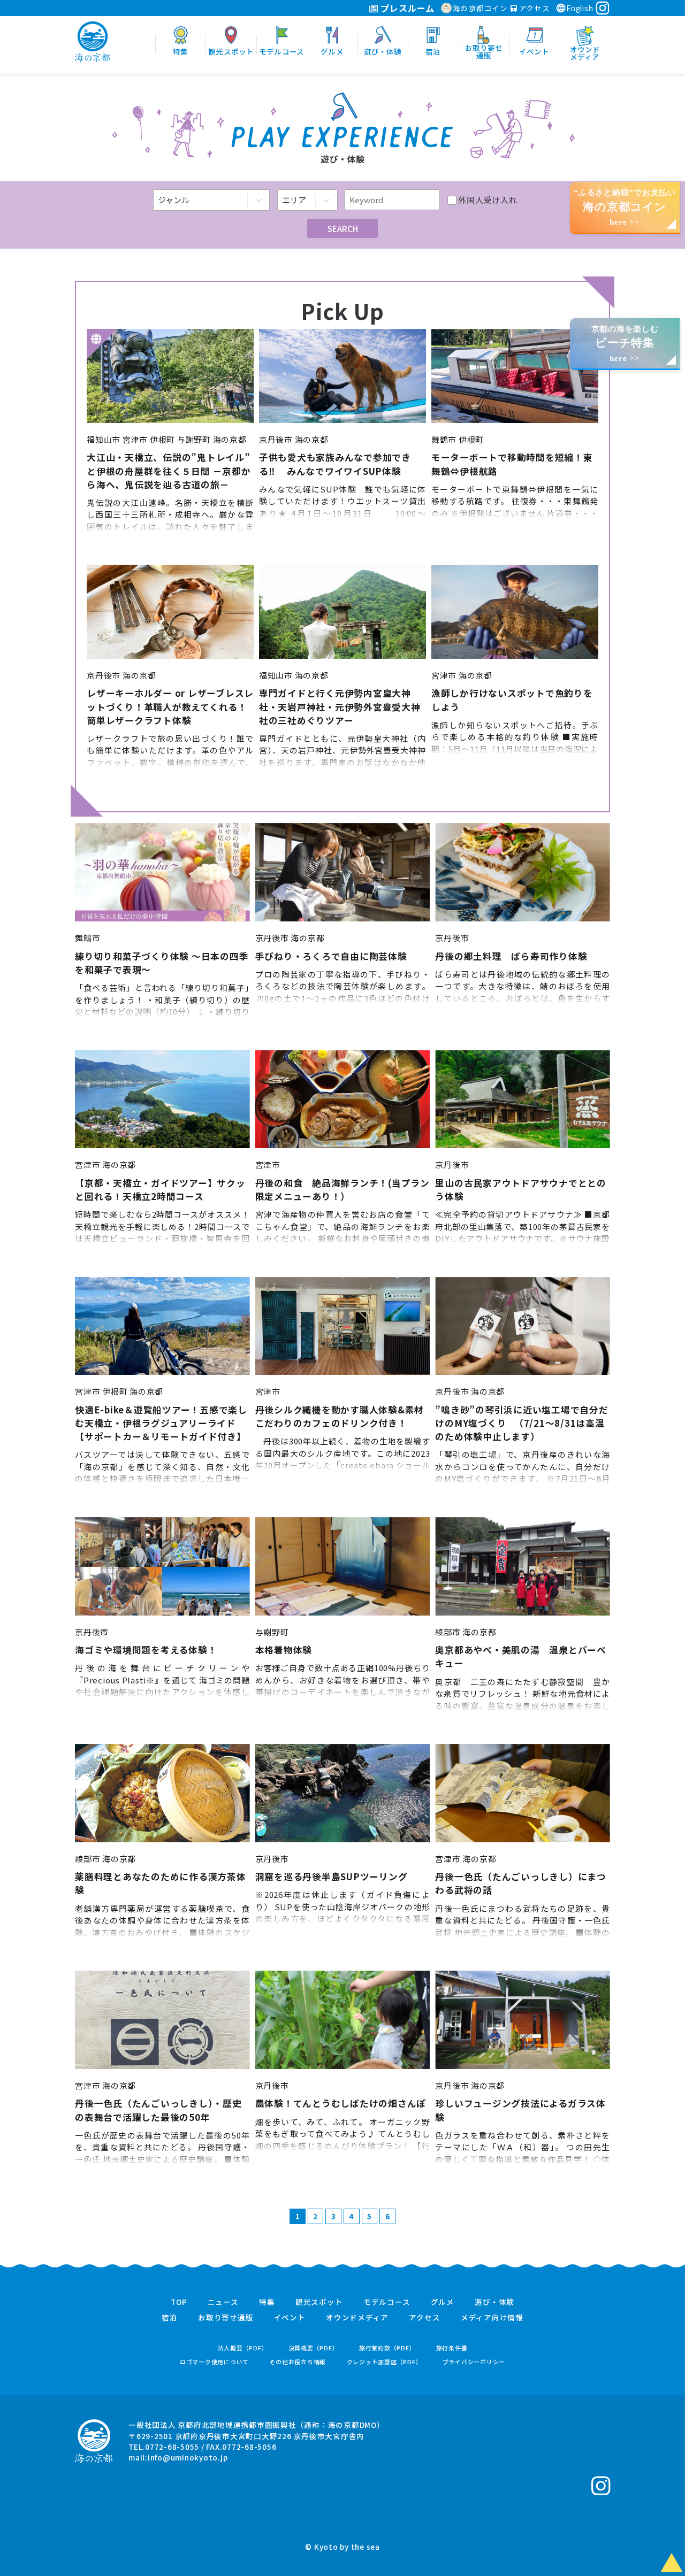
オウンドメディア (357, 2318)
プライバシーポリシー (474, 2362)
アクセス (534, 8)
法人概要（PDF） (243, 2348)
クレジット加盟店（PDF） (385, 2362)
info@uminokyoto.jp (188, 2457)
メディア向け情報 (492, 2318)
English (580, 8)
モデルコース (387, 2302)
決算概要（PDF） (314, 2348)
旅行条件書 (452, 2348)
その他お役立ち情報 (298, 2362)
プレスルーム (406, 8)
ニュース (223, 2302)
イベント (290, 2318)
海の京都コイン (480, 8)
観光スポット (319, 2302)
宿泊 (170, 2318)
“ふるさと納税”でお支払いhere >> (625, 207)
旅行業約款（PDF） (387, 2348)
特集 (267, 2302)
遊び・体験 (494, 2302)
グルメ (443, 2302)
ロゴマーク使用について (214, 2362)
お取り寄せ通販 (226, 2318)
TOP (179, 2302)
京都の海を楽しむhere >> (625, 344)
